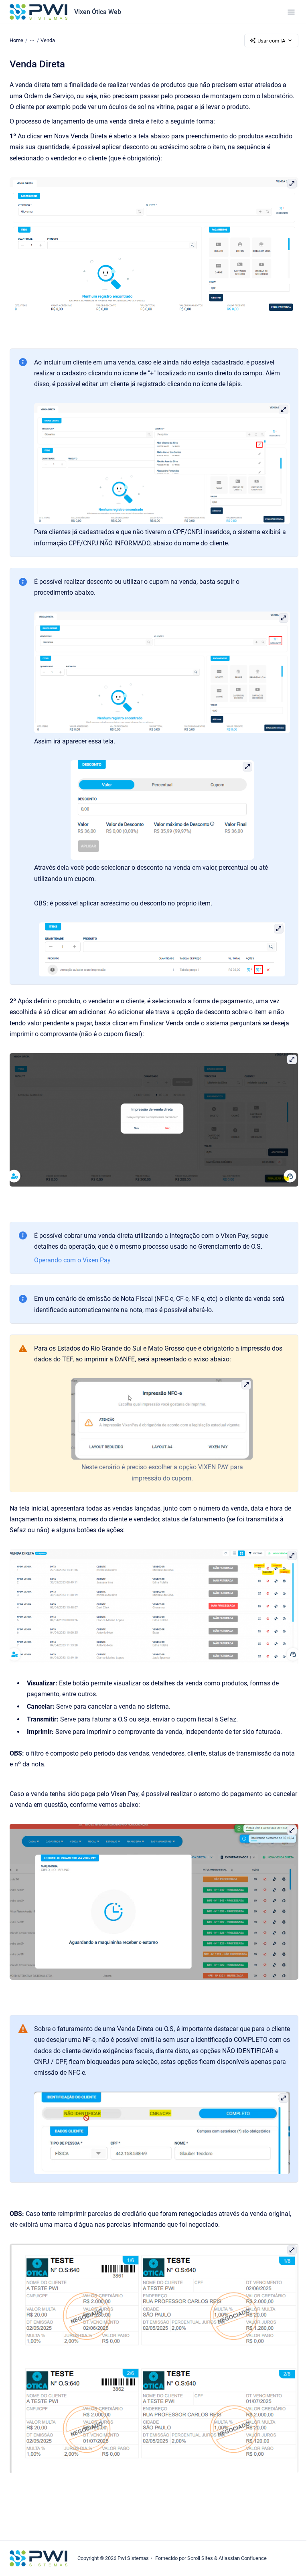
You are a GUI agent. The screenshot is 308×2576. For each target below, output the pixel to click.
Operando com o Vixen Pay (72, 1260)
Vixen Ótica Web (98, 12)
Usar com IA (271, 41)
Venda (48, 40)
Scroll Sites (200, 2558)
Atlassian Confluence (243, 2558)
